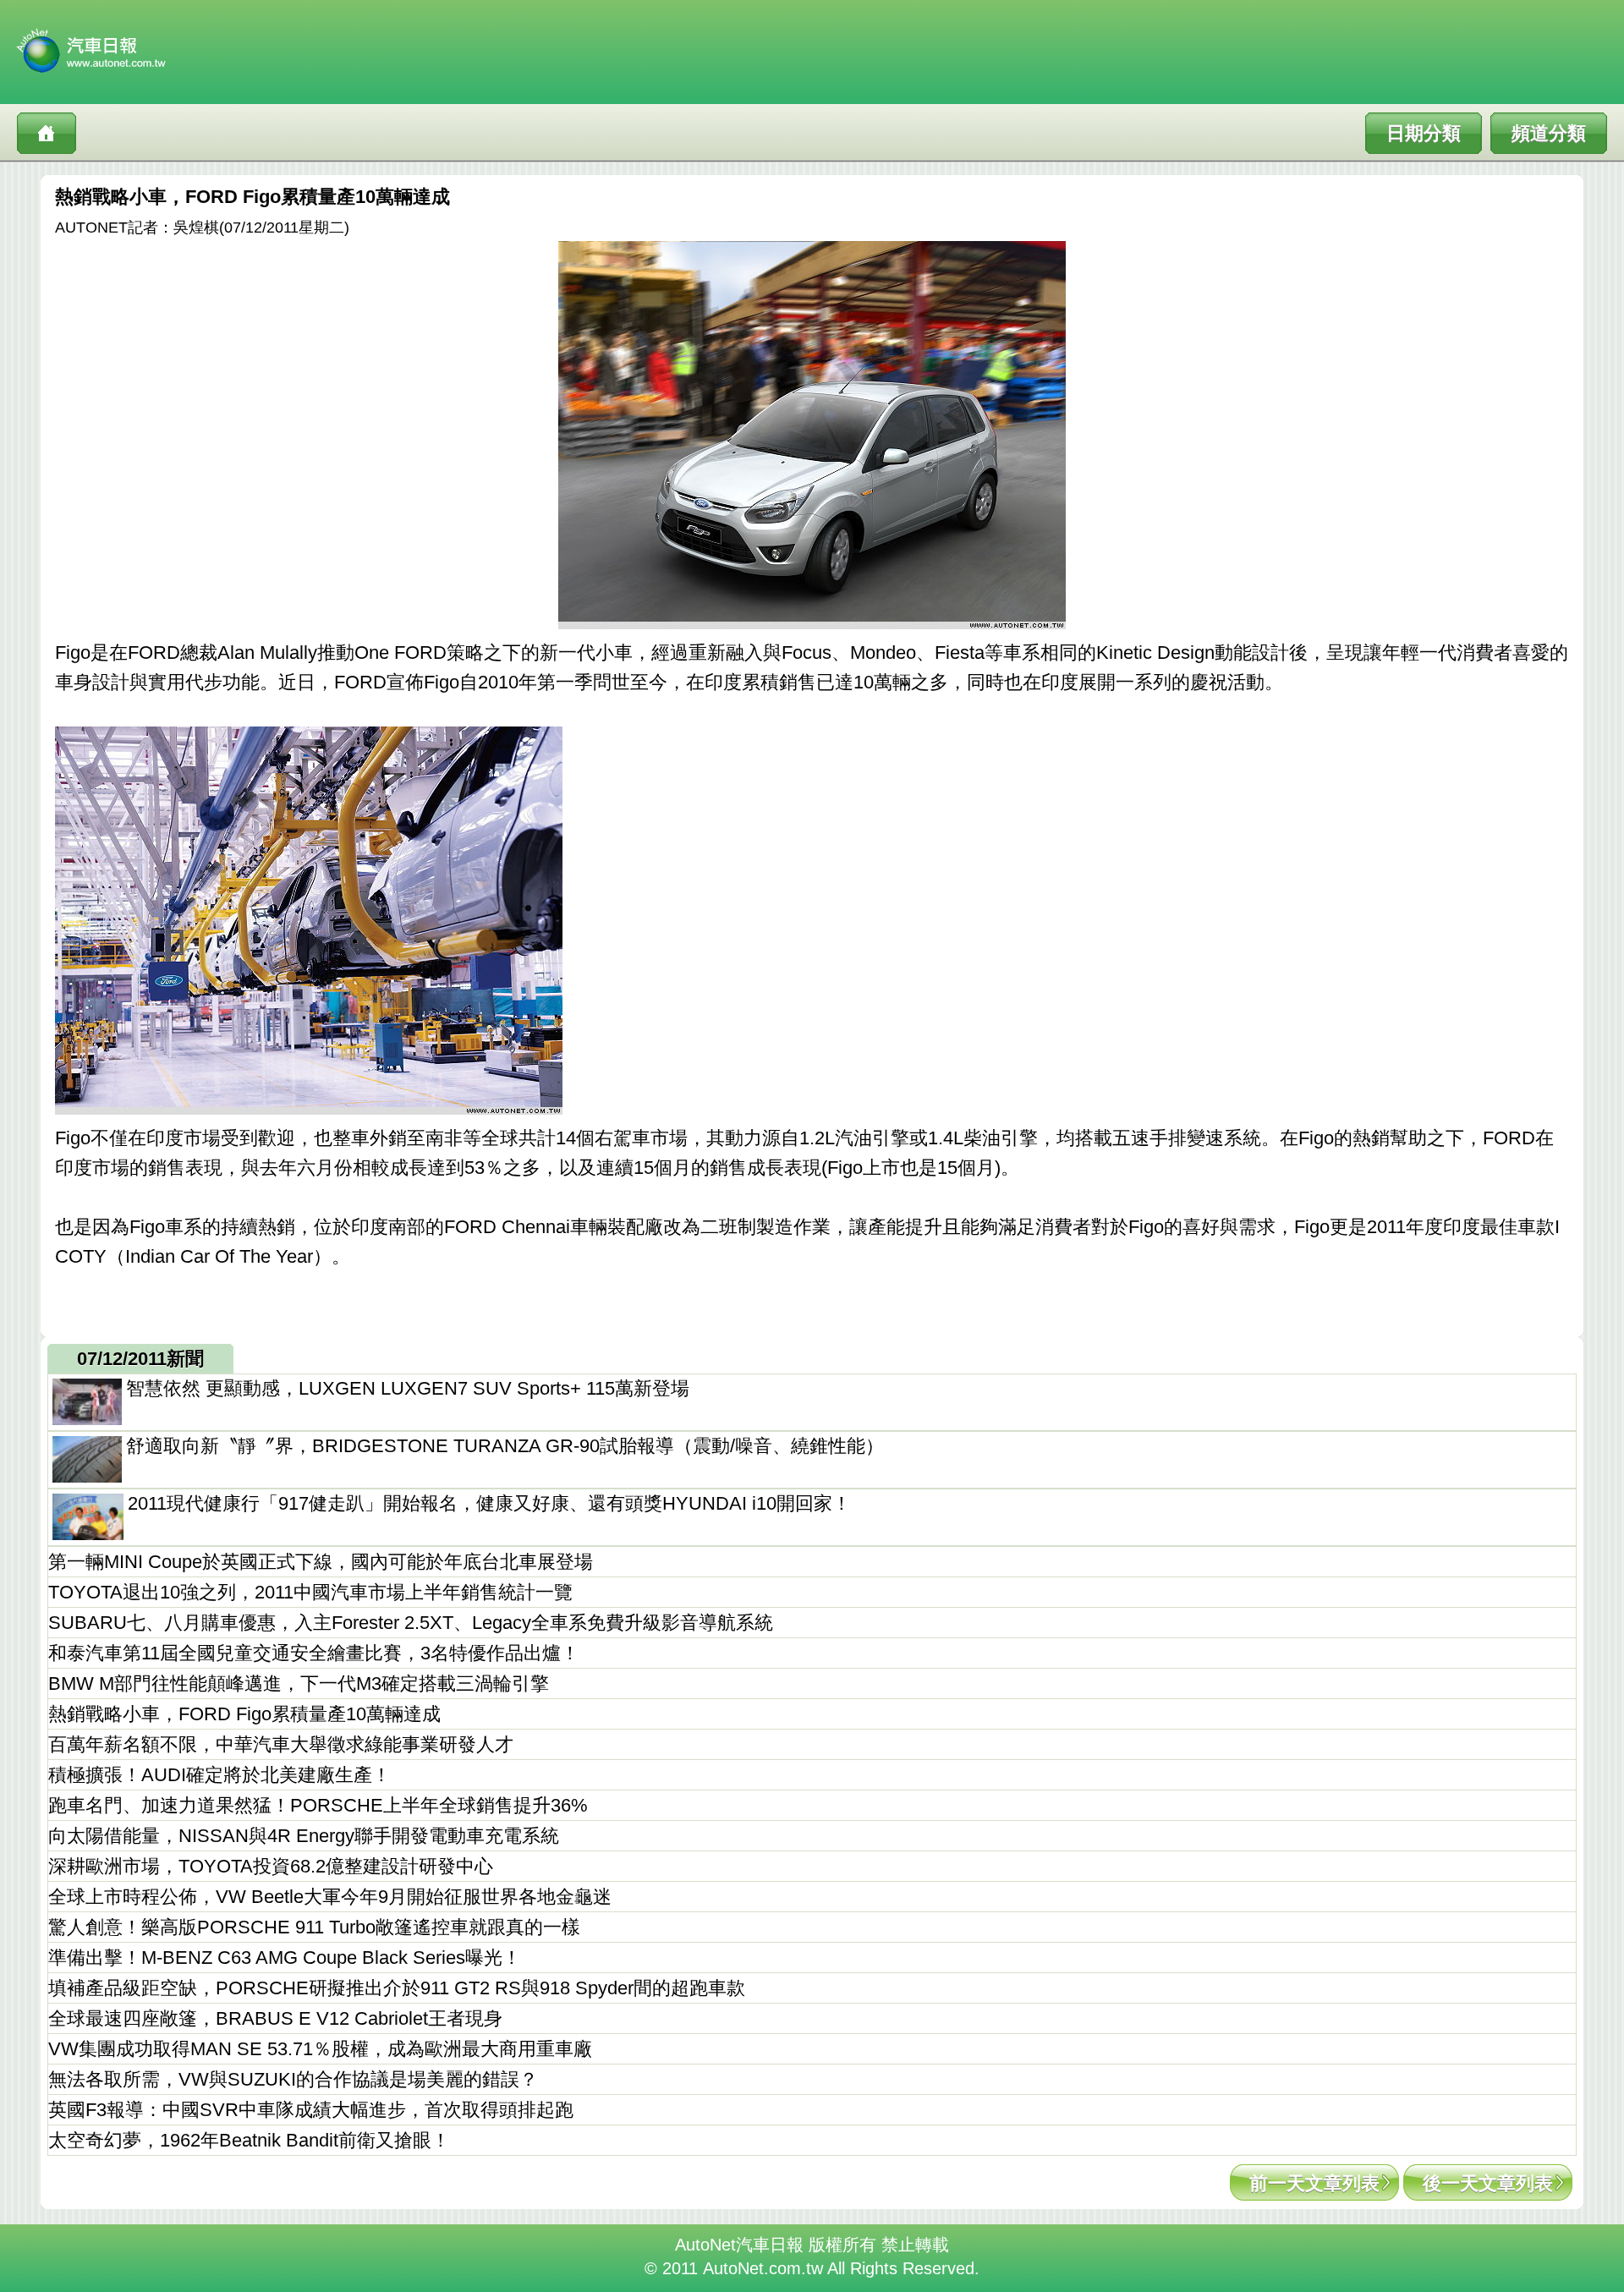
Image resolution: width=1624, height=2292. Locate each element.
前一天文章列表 (1314, 2183)
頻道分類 (1549, 133)
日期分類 (1424, 133)
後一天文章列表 (1488, 2183)
